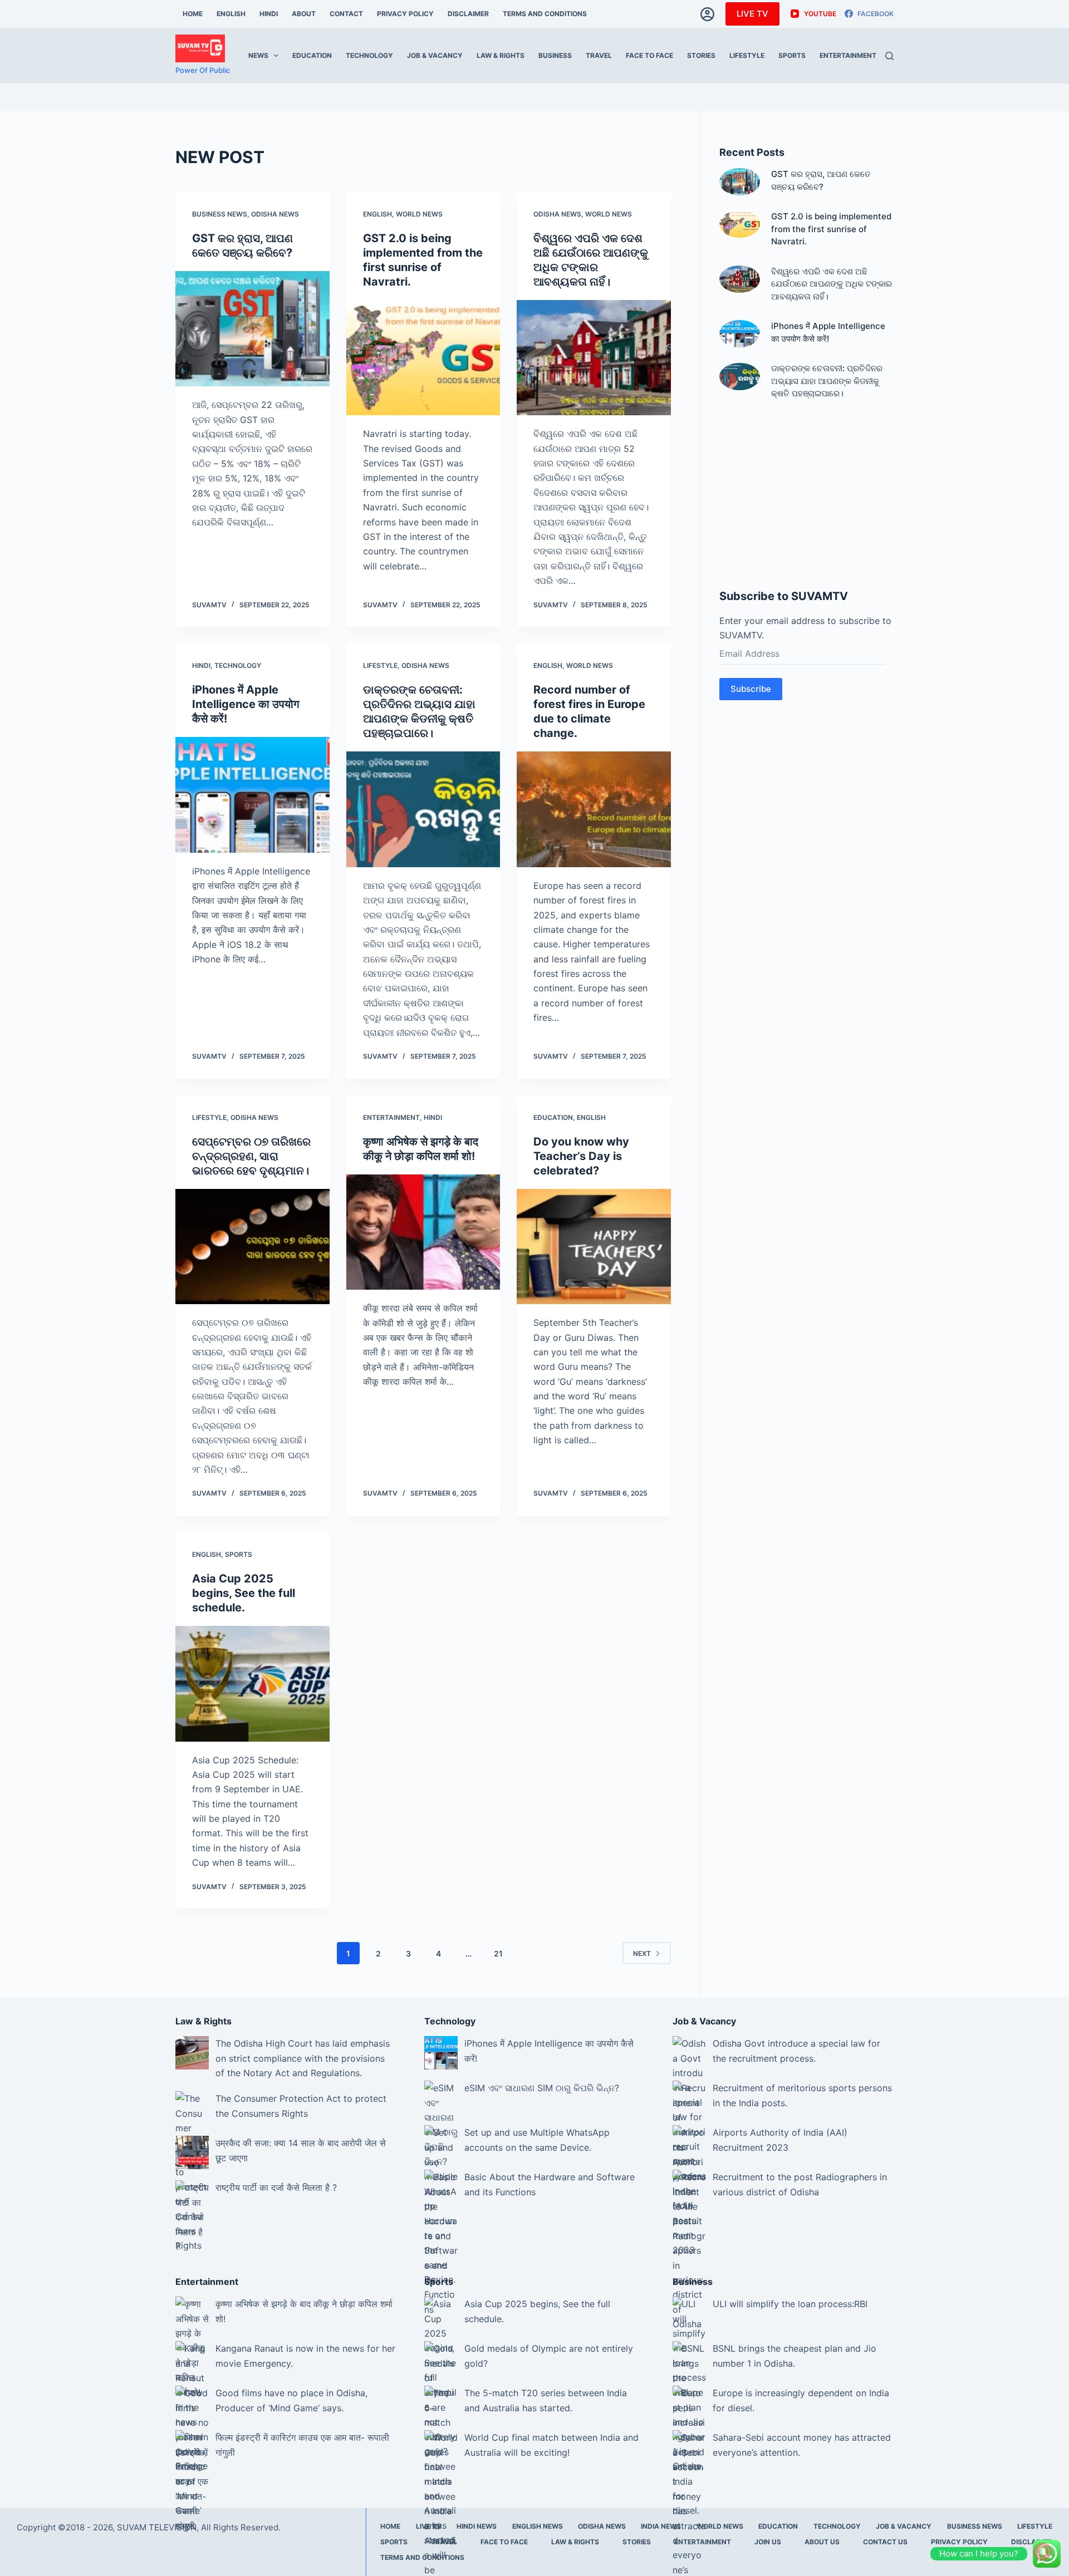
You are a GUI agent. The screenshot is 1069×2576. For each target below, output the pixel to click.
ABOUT (304, 14)
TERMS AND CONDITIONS (545, 14)
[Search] (889, 56)
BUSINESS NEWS (220, 214)
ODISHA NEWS (275, 214)
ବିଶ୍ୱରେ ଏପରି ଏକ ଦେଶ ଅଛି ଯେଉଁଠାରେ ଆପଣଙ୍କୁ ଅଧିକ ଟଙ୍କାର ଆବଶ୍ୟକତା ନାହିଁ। (832, 284)
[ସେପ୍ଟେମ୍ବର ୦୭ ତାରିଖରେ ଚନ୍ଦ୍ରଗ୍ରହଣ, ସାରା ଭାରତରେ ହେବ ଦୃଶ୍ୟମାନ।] (252, 1247)
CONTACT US (885, 2542)
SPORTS (792, 55)
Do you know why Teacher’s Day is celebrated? (581, 1156)
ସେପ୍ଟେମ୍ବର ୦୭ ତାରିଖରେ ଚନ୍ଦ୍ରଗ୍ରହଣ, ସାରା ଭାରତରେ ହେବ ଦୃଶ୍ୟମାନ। (251, 1156)
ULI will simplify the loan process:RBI (790, 2304)
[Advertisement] (806, 496)
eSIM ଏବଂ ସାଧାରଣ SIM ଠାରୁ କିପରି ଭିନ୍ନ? (542, 2088)
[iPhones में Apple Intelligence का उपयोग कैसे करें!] (252, 795)
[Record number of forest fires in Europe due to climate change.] (594, 809)
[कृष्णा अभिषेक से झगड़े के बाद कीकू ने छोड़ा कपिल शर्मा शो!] (423, 1232)
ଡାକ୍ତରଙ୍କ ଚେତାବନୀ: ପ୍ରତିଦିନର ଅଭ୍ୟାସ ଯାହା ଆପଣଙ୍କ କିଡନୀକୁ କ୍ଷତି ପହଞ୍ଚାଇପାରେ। (827, 381)
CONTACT (346, 14)
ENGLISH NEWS (538, 2526)
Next (642, 1953)
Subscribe (751, 689)
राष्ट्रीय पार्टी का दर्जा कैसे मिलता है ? (276, 2187)
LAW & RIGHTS (501, 55)
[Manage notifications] (1043, 2552)
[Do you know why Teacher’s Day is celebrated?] (594, 1247)
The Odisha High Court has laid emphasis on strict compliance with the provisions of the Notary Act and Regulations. (303, 2058)
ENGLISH (231, 14)
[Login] (707, 14)
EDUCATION (312, 55)
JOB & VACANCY (435, 55)
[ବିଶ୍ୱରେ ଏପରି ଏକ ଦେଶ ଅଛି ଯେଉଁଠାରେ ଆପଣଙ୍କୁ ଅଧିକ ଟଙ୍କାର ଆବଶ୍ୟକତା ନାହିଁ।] (594, 358)
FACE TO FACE (649, 55)
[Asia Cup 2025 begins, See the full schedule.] (252, 1684)
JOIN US (768, 2542)
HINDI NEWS (477, 2526)
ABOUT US (822, 2542)
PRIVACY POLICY (405, 14)
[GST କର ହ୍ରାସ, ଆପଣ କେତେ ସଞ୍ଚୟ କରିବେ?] (252, 329)
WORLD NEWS (419, 214)
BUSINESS (555, 55)
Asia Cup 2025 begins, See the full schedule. (244, 1593)
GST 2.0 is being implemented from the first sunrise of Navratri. (831, 229)
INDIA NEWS (661, 2526)
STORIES (701, 55)
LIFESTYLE (747, 55)
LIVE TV (752, 14)
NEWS (258, 55)
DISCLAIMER (468, 14)
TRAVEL (599, 55)
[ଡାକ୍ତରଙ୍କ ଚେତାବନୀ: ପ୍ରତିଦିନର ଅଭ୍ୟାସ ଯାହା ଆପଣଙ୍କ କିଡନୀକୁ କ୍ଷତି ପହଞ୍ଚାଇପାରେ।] (423, 809)
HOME (193, 14)
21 (498, 1953)
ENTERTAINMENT (848, 55)
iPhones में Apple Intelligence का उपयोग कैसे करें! (246, 704)
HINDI (269, 14)
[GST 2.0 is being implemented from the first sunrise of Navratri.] (423, 358)
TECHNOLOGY (369, 55)
